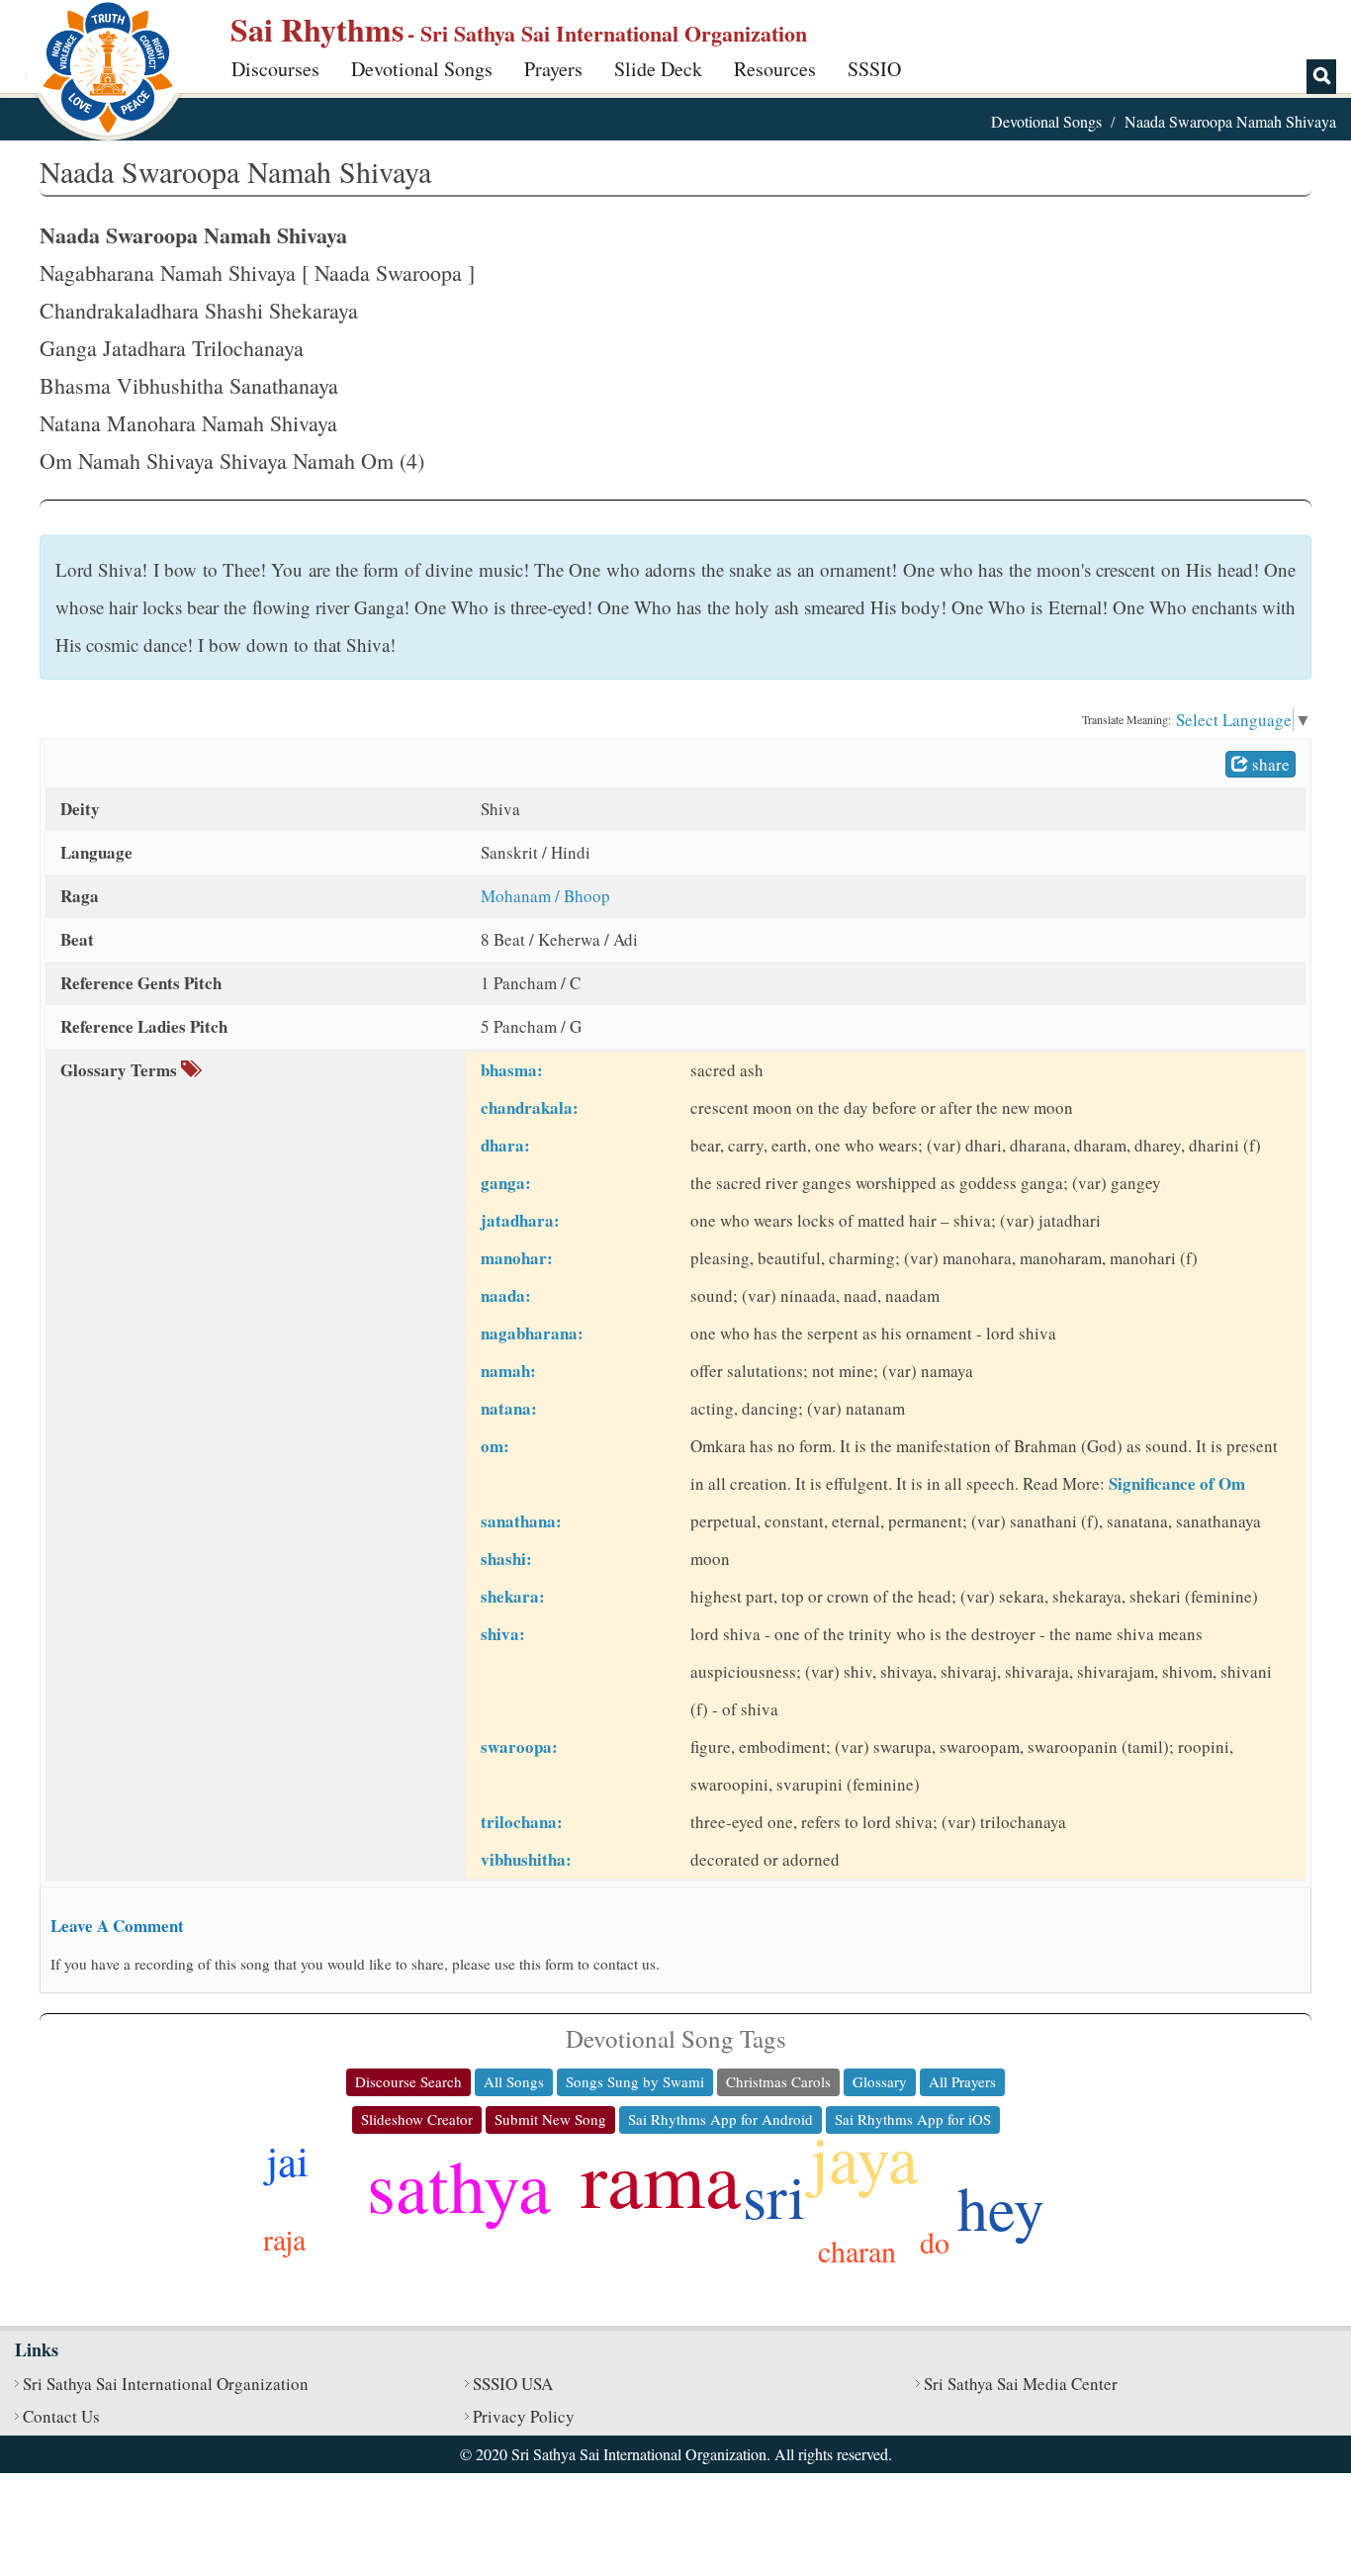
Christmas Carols (778, 2081)
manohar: (517, 1258)
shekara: (513, 1596)
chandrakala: (530, 1107)
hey (1001, 2207)
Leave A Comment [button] (117, 1926)
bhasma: (512, 1070)
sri (774, 2195)
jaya (864, 2157)
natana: (509, 1408)
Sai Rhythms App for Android (721, 2119)
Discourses (275, 69)
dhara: (505, 1145)
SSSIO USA (513, 2384)
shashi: (506, 1559)
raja (284, 2239)
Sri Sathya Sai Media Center (1021, 2384)
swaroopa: (519, 1747)
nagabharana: (532, 1333)
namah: (508, 1371)
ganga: (506, 1183)
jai (287, 2160)
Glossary (880, 2081)
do (935, 2242)
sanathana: (521, 1521)
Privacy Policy (524, 2416)
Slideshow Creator (417, 2119)
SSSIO (874, 69)
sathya (459, 2185)
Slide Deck (658, 69)
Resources (775, 69)
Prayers (553, 69)
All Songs (514, 2081)
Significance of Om (1177, 1483)
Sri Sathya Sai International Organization (166, 2384)
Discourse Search (408, 2081)
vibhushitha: (526, 1859)
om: (495, 1446)
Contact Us (61, 2416)
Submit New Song (550, 2119)
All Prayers (962, 2081)
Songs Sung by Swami (635, 2081)
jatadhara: (520, 1220)
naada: (506, 1295)
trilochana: (522, 1822)
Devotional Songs (422, 69)
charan (857, 2251)
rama (661, 2177)
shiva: (503, 1634)
